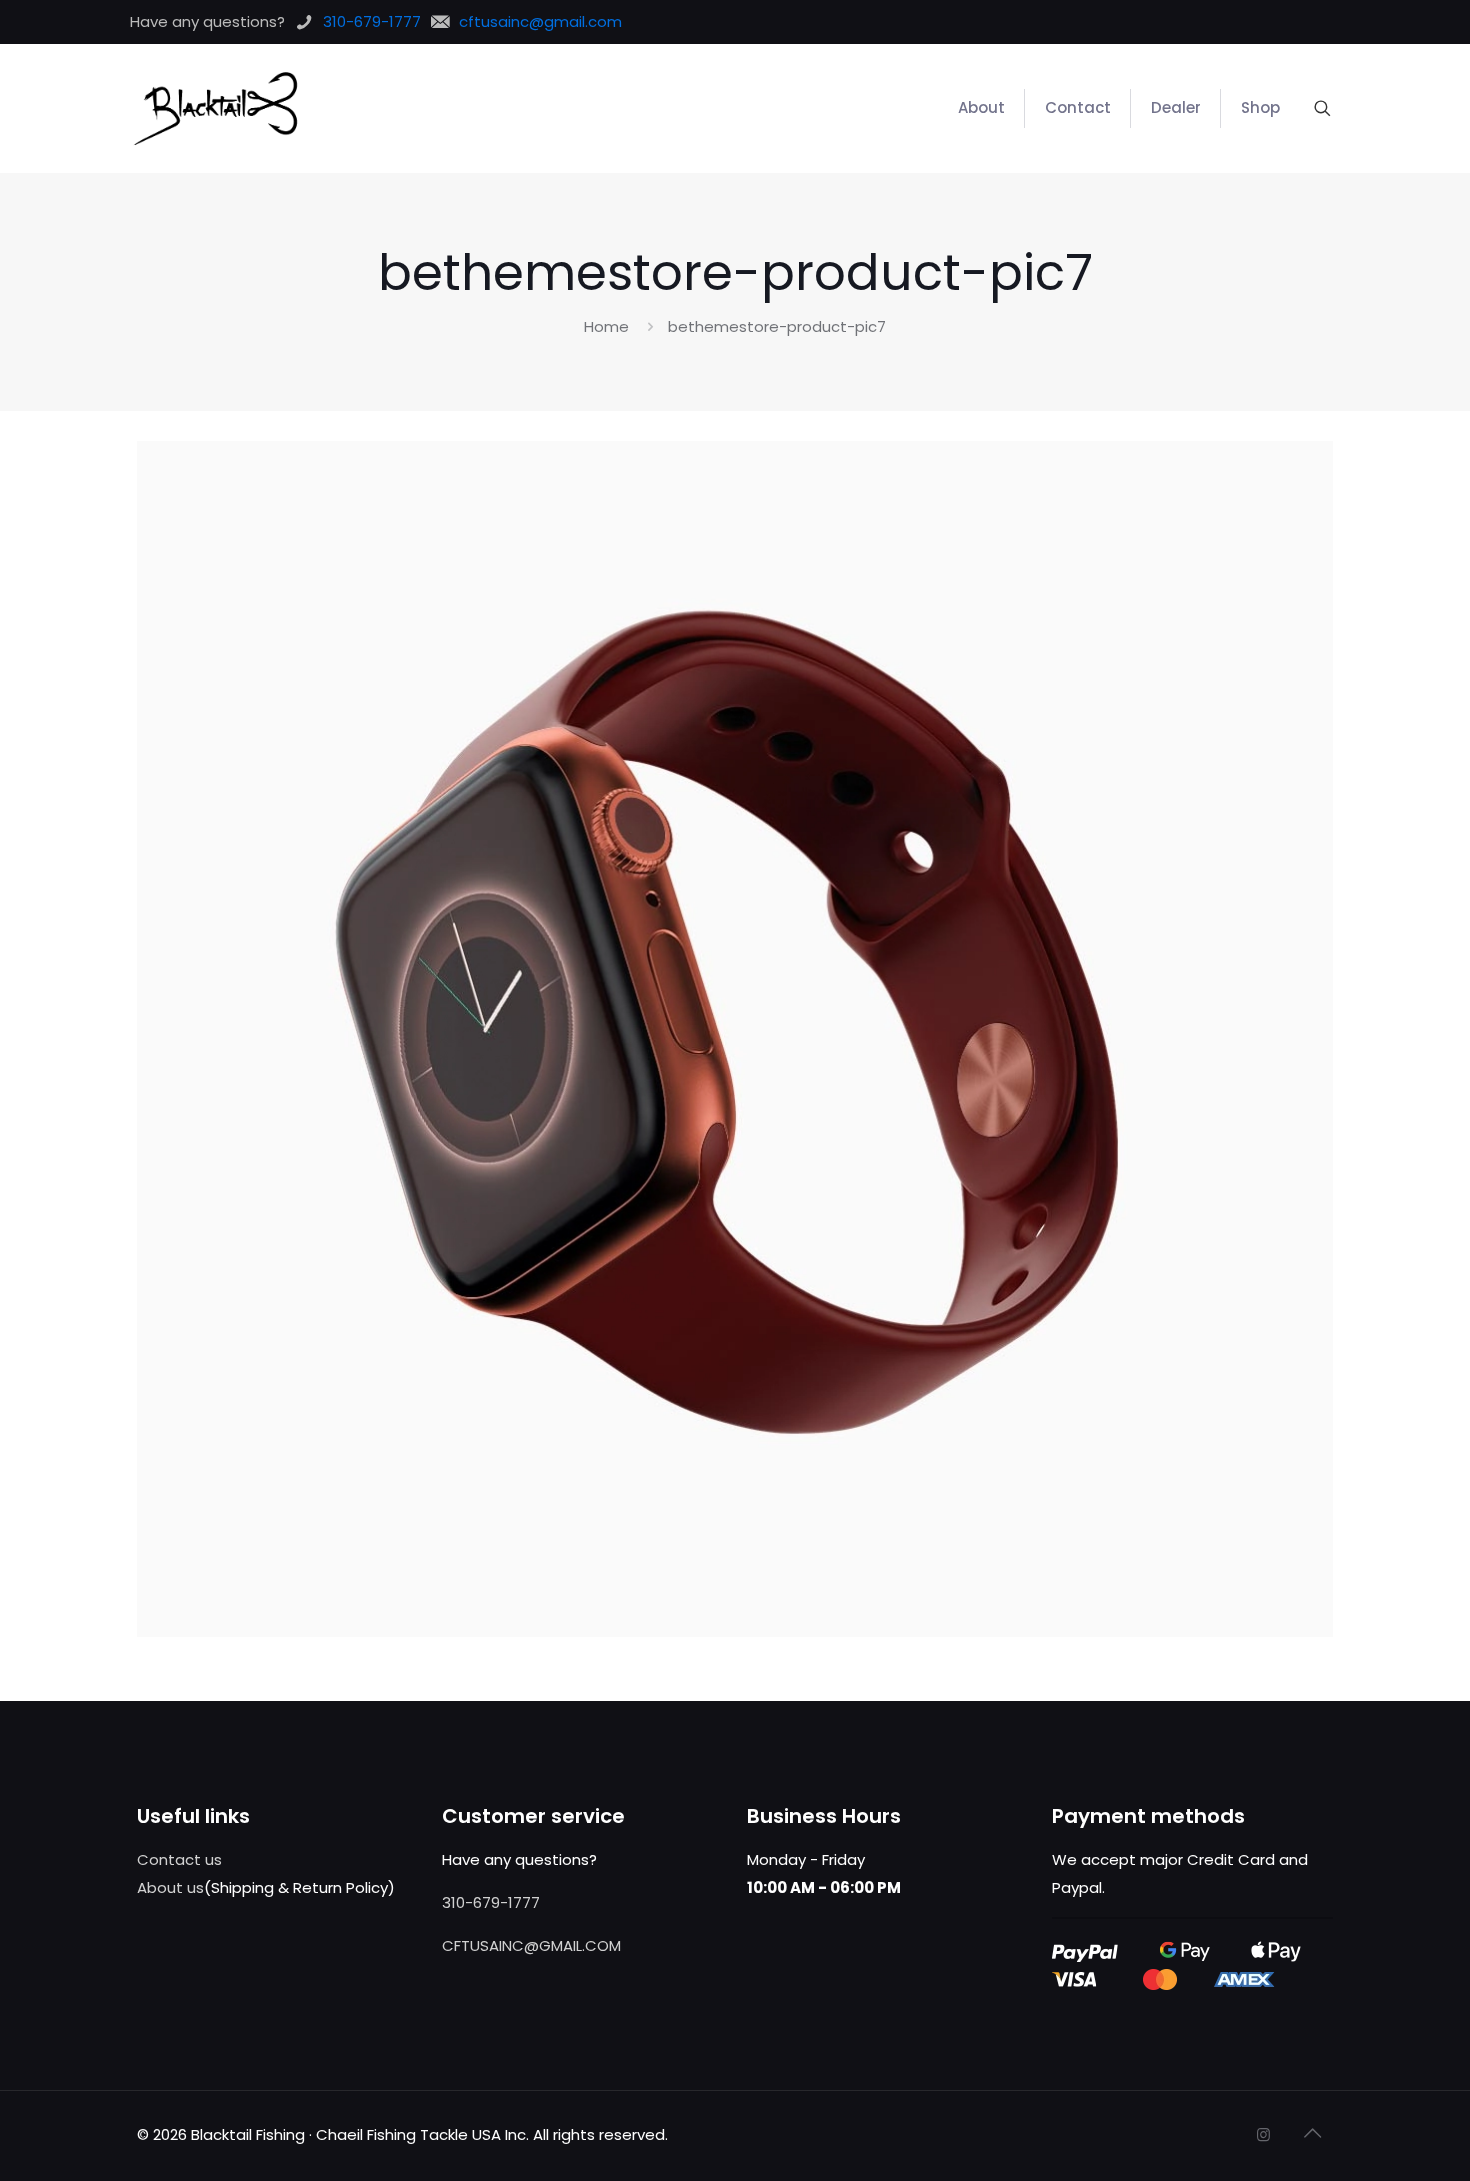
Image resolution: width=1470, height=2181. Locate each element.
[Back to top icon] (1312, 2133)
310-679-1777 (491, 1902)
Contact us (179, 1859)
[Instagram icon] (1263, 2134)
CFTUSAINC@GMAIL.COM (531, 1945)
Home (606, 326)
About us (170, 1887)
